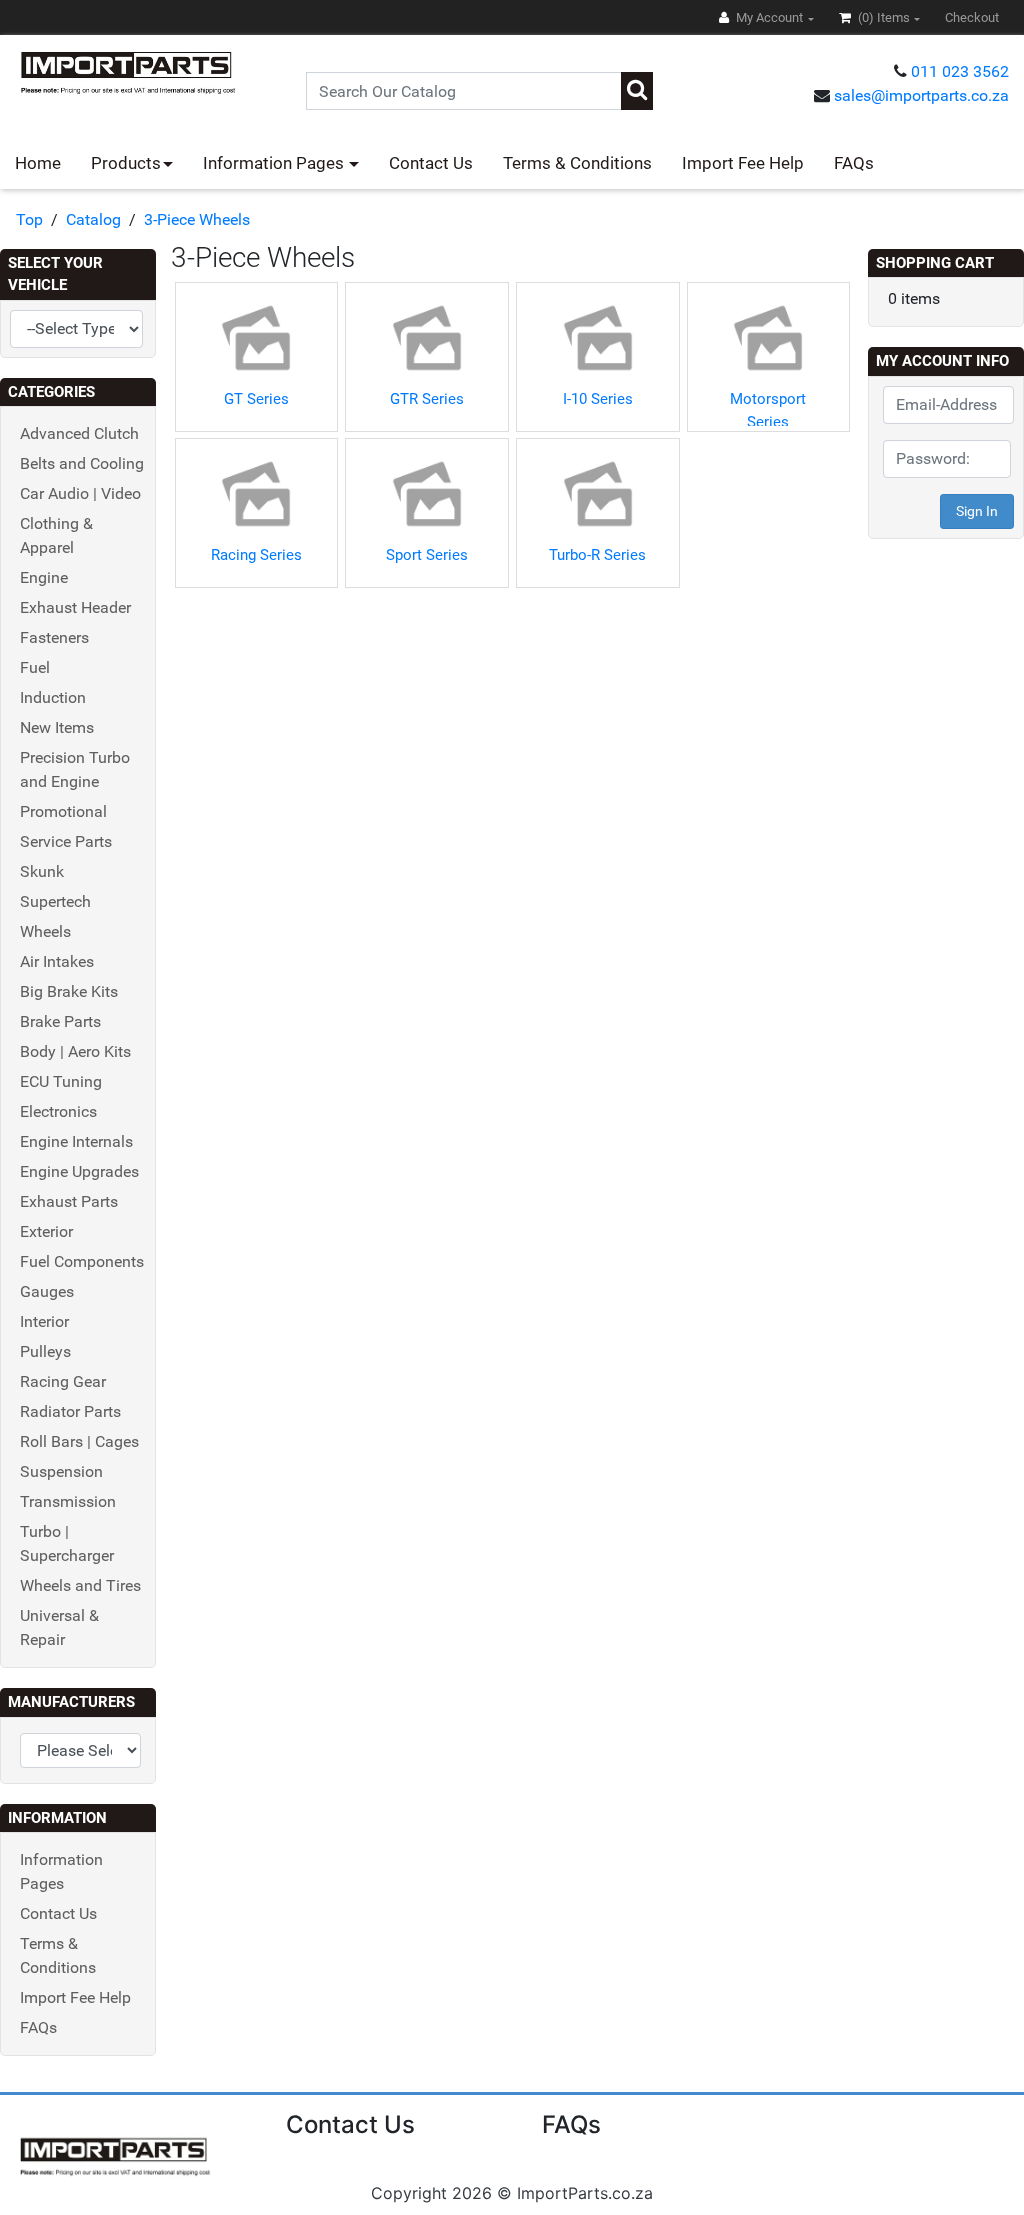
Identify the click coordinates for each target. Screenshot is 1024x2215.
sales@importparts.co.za (921, 95)
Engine (44, 577)
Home (38, 163)
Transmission (68, 1501)
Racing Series (256, 555)
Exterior (46, 1231)
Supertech (55, 901)
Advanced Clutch (79, 433)
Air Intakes (57, 961)
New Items (57, 727)
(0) (882, 17)
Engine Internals (76, 1141)
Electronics (58, 1111)
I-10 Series (598, 399)
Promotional (63, 811)
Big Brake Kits (69, 991)
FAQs (854, 163)
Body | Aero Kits (75, 1051)
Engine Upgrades (79, 1171)
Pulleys (45, 1351)
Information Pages (275, 163)
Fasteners (54, 637)
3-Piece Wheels (197, 219)
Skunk (42, 871)
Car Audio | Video (80, 493)
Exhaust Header (75, 607)
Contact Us (431, 163)
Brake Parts (60, 1021)
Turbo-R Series (597, 555)
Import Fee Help (743, 163)
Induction (53, 697)
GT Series (256, 399)
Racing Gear (63, 1381)
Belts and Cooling (82, 463)
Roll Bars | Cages (79, 1441)
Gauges (47, 1291)
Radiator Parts (70, 1411)
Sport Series (427, 555)
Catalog (93, 219)
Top (29, 219)
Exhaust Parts (69, 1201)
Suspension (61, 1471)
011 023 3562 (960, 71)
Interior (44, 1321)
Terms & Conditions (577, 163)
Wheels (45, 931)
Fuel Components (82, 1261)
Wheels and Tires (80, 1585)
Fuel (35, 667)
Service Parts (66, 841)
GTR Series (427, 399)
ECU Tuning (61, 1081)
